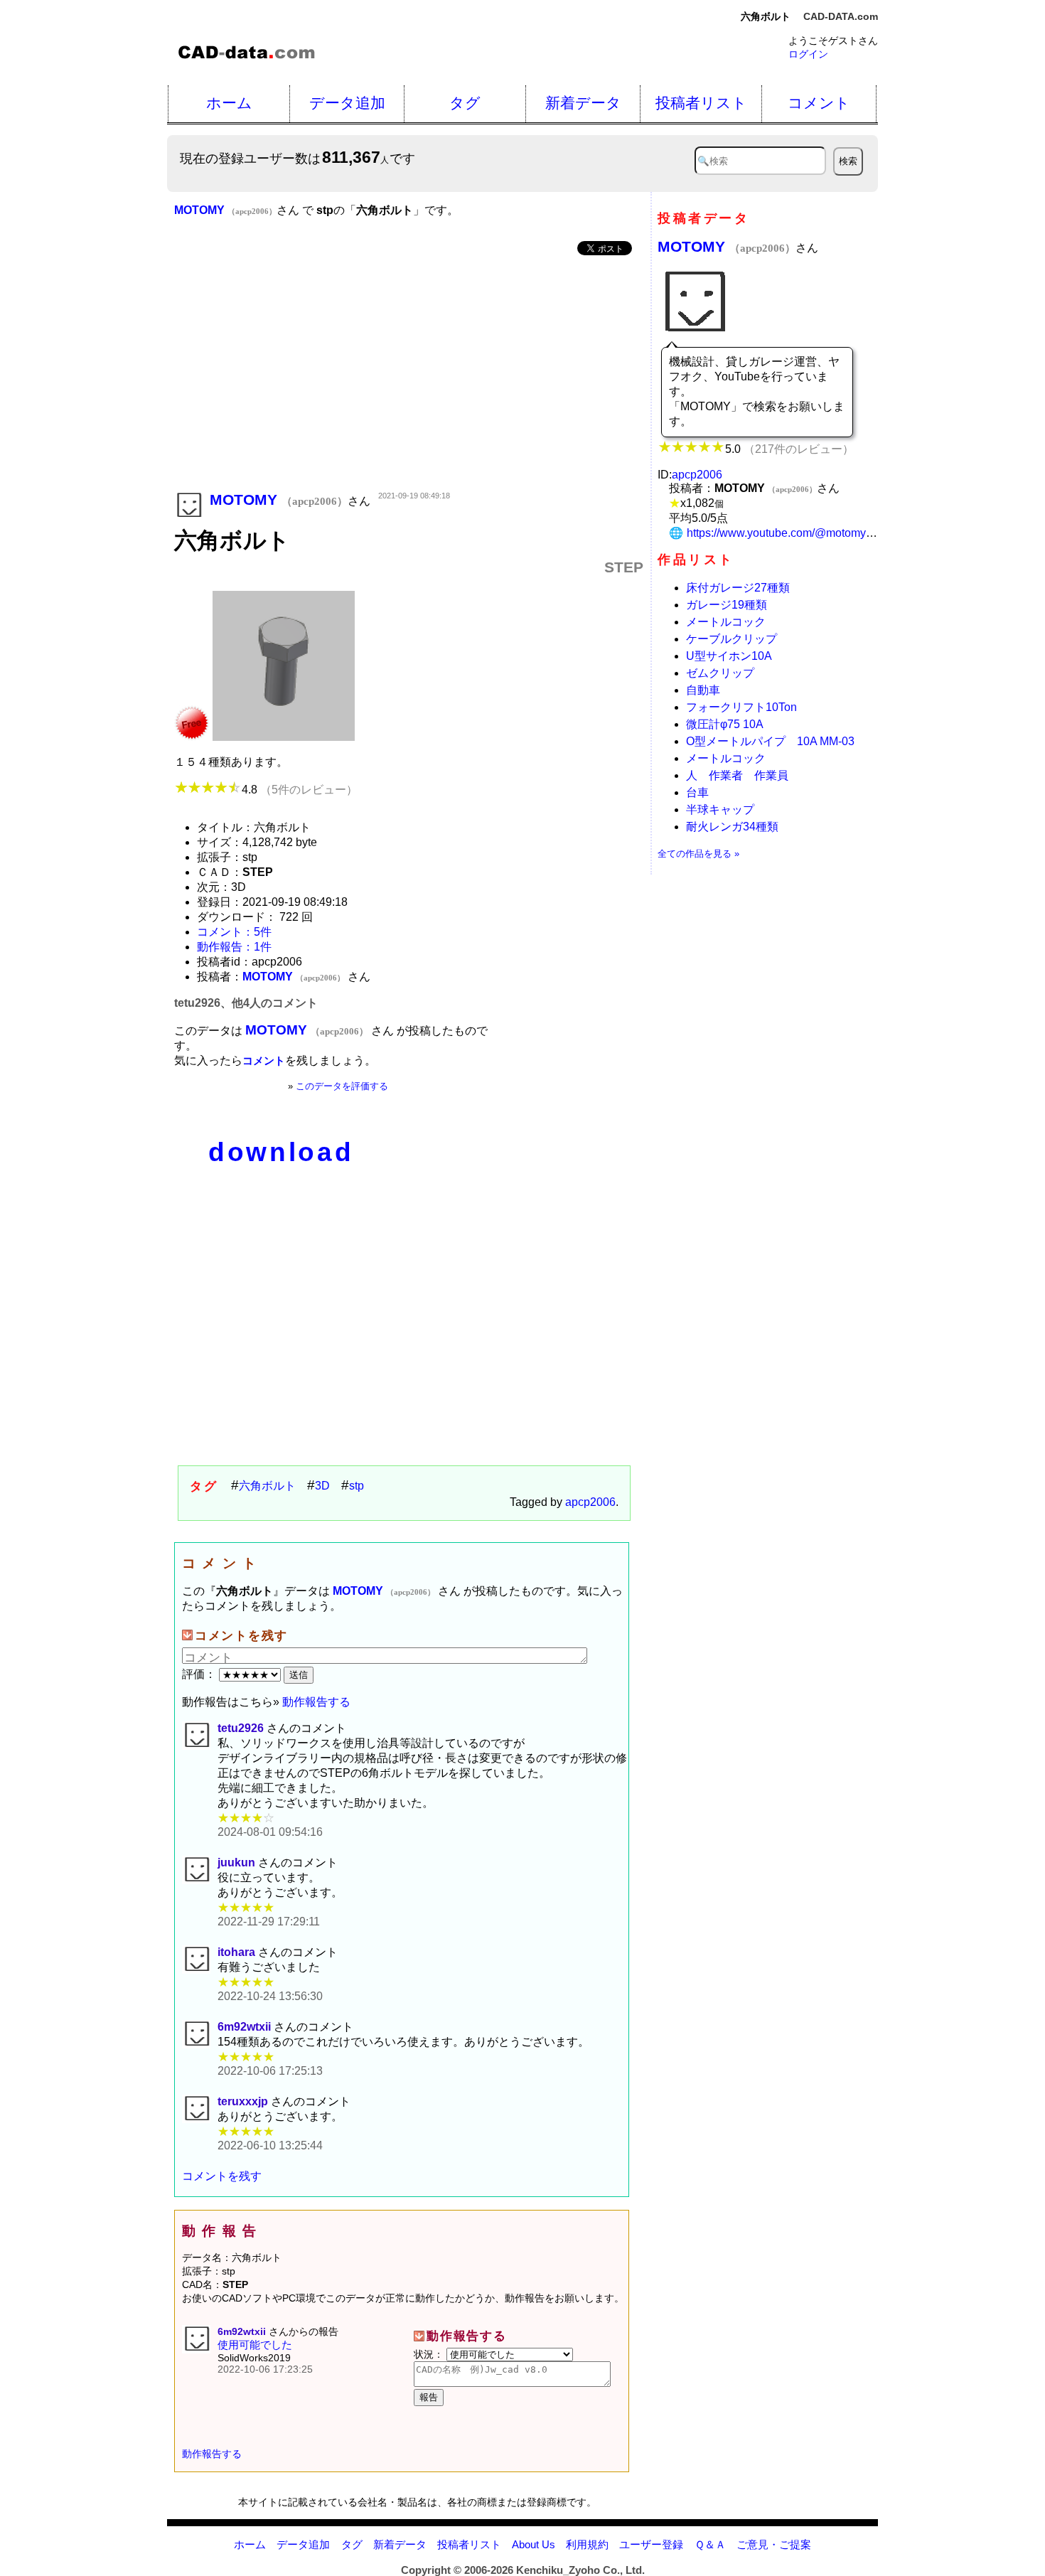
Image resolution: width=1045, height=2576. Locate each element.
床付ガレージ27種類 (738, 588)
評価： (200, 1674)
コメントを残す (222, 2176)
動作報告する (316, 1702)
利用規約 (587, 2544)
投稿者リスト (701, 103)
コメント (819, 103)
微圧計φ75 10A (725, 724)
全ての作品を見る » (698, 854)
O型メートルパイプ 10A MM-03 (770, 741)
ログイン (808, 54)
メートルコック (726, 622)
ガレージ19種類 (727, 605)
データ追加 (347, 103)
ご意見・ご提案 (774, 2544)
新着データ (583, 103)
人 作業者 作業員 (737, 775)
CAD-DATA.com (841, 16)
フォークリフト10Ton (741, 707)
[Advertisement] (409, 375)
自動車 (703, 690)
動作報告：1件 (234, 947)
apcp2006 (590, 1502)
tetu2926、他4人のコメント (246, 1003)
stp (357, 1486)
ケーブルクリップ (731, 639)
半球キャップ (720, 809)
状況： (430, 2354)
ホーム (229, 103)
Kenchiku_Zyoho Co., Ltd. (580, 2570)
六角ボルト (267, 1486)
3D (322, 1486)
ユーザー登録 (651, 2544)
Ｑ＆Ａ (710, 2544)
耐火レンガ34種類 (732, 827)
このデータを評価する (342, 1086)
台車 (697, 792)
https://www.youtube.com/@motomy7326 (789, 533)
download (281, 1152)
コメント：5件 (234, 932)
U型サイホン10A (729, 656)
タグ (465, 103)
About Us (534, 2544)
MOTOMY (727, 246)
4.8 (300, 790)
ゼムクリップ (720, 673)
